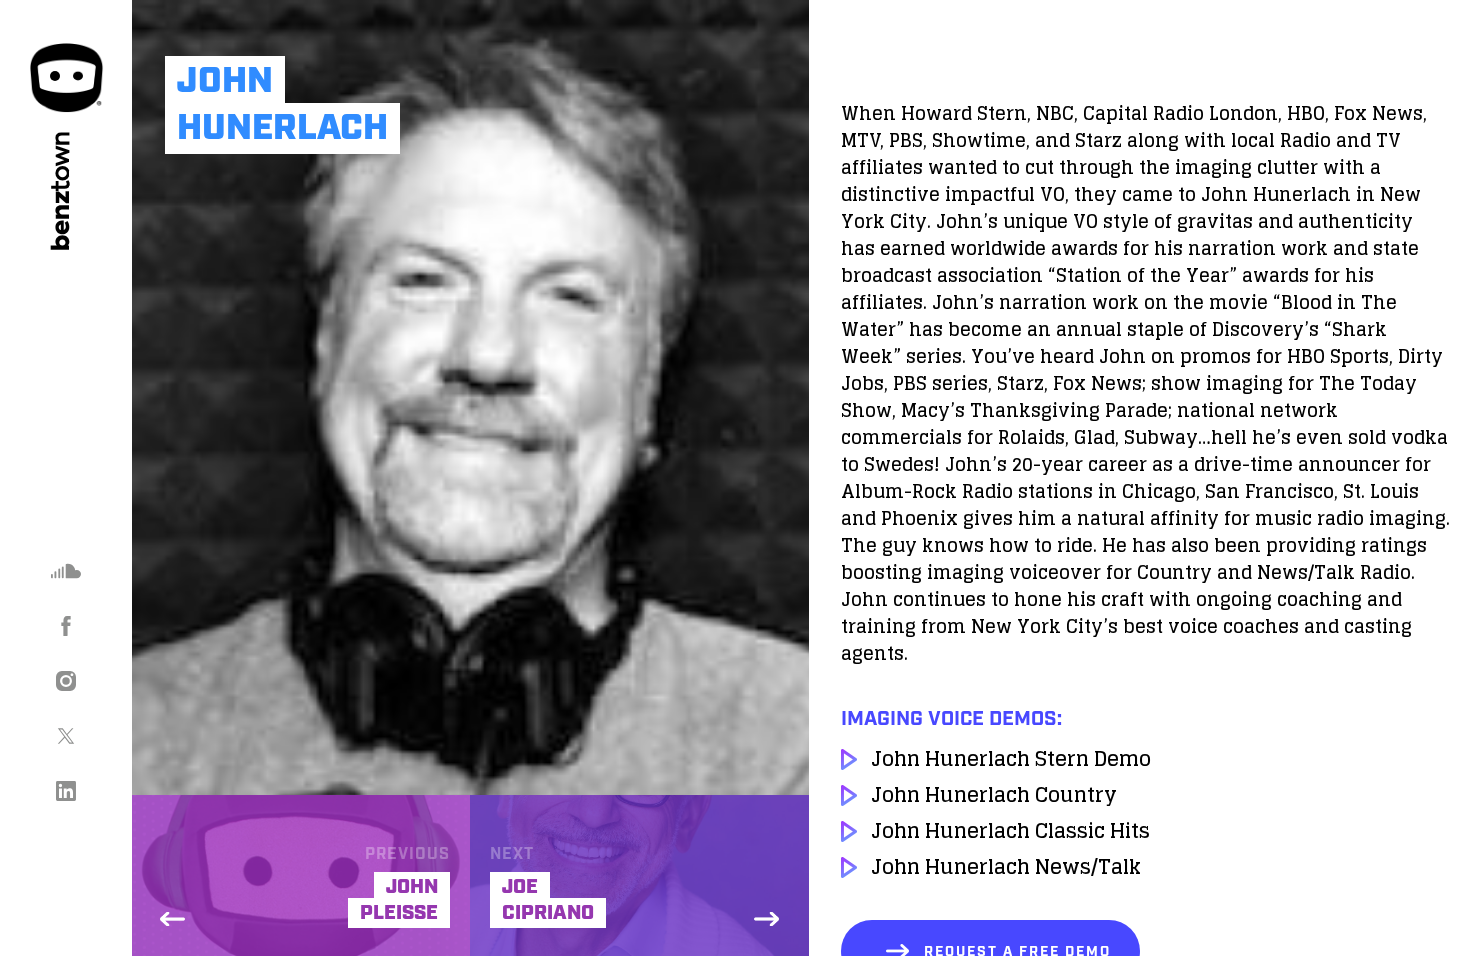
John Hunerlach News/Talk (1006, 867)
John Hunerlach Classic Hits (1010, 831)
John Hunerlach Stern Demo (1011, 759)
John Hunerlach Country (994, 795)
